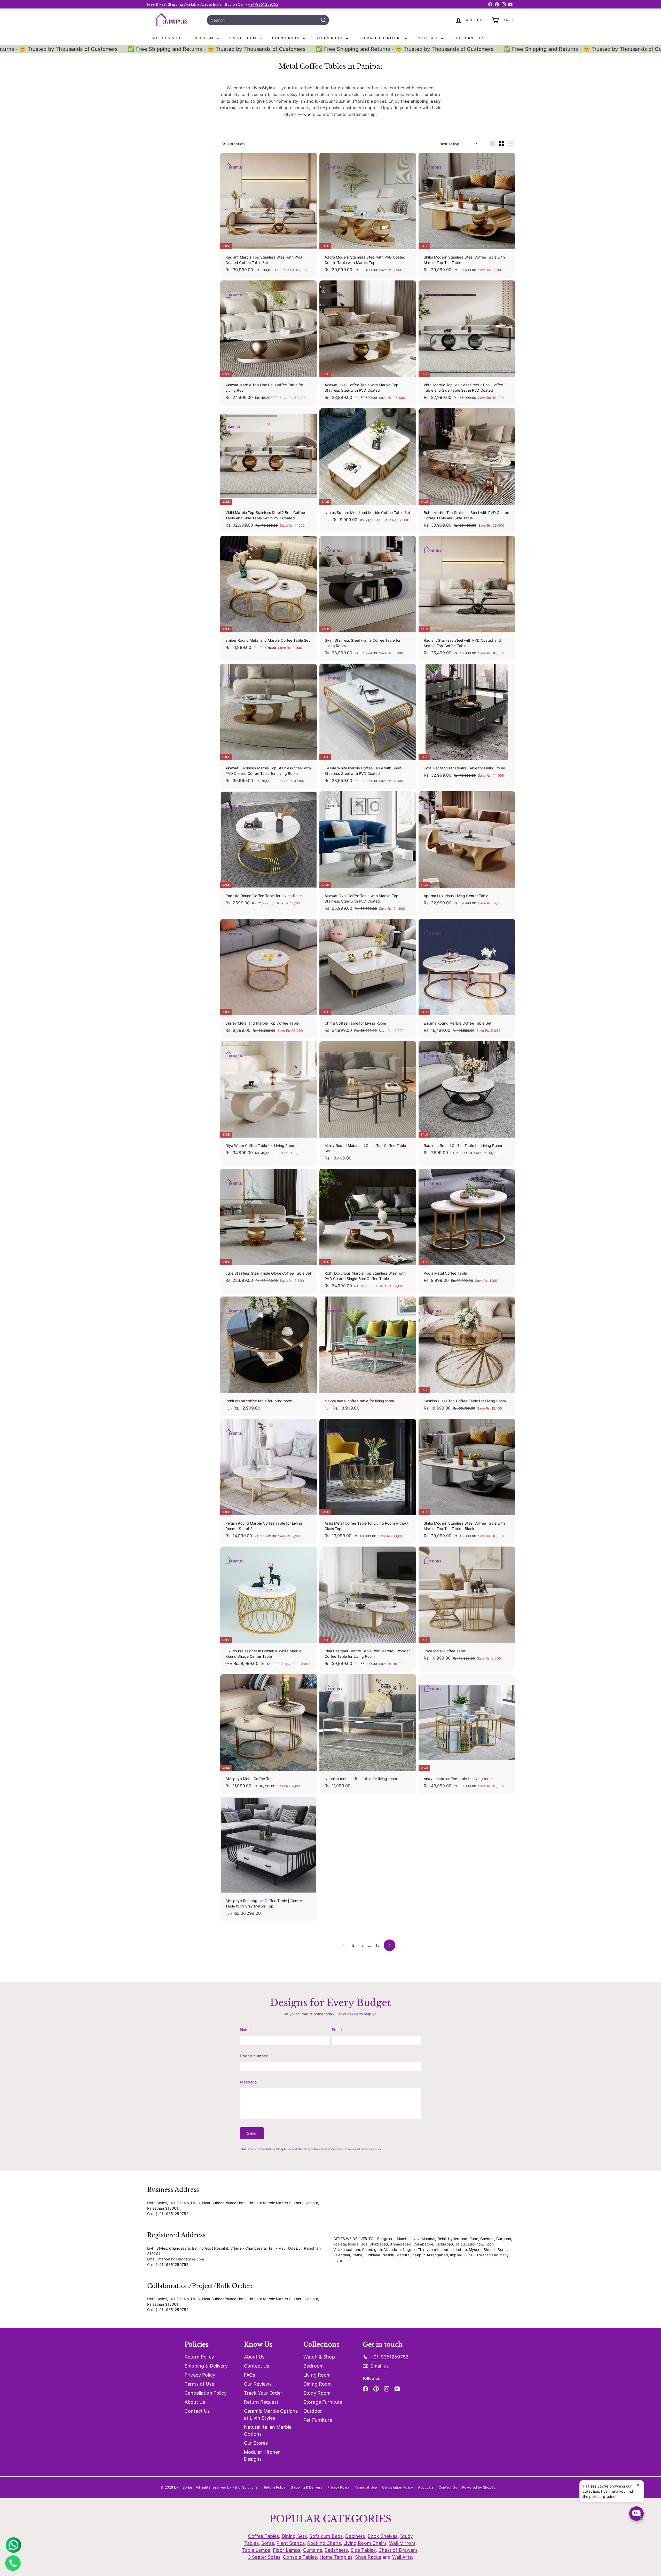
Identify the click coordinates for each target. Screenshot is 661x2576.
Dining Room (287, 38)
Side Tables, (364, 2550)
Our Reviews (258, 2384)
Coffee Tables (263, 2536)
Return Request (261, 2402)
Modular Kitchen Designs (262, 2456)
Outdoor (428, 38)
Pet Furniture (470, 38)
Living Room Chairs (365, 2543)
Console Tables (300, 2557)
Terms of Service (360, 2149)
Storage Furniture (381, 38)
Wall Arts (402, 2557)
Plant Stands (291, 2543)
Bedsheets (336, 2550)
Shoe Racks (368, 2557)
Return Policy (199, 2357)
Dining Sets (294, 2536)
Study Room (330, 38)
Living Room (244, 38)
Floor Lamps (287, 2550)
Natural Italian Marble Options (268, 2430)
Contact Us (197, 2411)
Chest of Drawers (398, 2550)
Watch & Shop (168, 38)
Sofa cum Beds (326, 2536)
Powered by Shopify (479, 2487)
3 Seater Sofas (264, 2557)
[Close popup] (639, 2485)
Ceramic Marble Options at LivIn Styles (271, 2414)
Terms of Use (199, 2384)
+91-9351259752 (263, 4)
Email (337, 2030)
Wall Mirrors (402, 2543)
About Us (195, 2402)
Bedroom (204, 38)
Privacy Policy (329, 2149)
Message (249, 2082)
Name (246, 2030)
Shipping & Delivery (206, 2366)
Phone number (254, 2056)
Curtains (313, 2550)
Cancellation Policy (206, 2393)
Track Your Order (263, 2393)
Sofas (268, 2543)
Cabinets (355, 2536)
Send (252, 2133)
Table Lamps (256, 2550)
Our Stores (256, 2443)
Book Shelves (383, 2536)
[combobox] (268, 20)
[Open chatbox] (636, 2514)
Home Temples (336, 2557)
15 (377, 1945)
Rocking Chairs (324, 2543)
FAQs (250, 2375)
